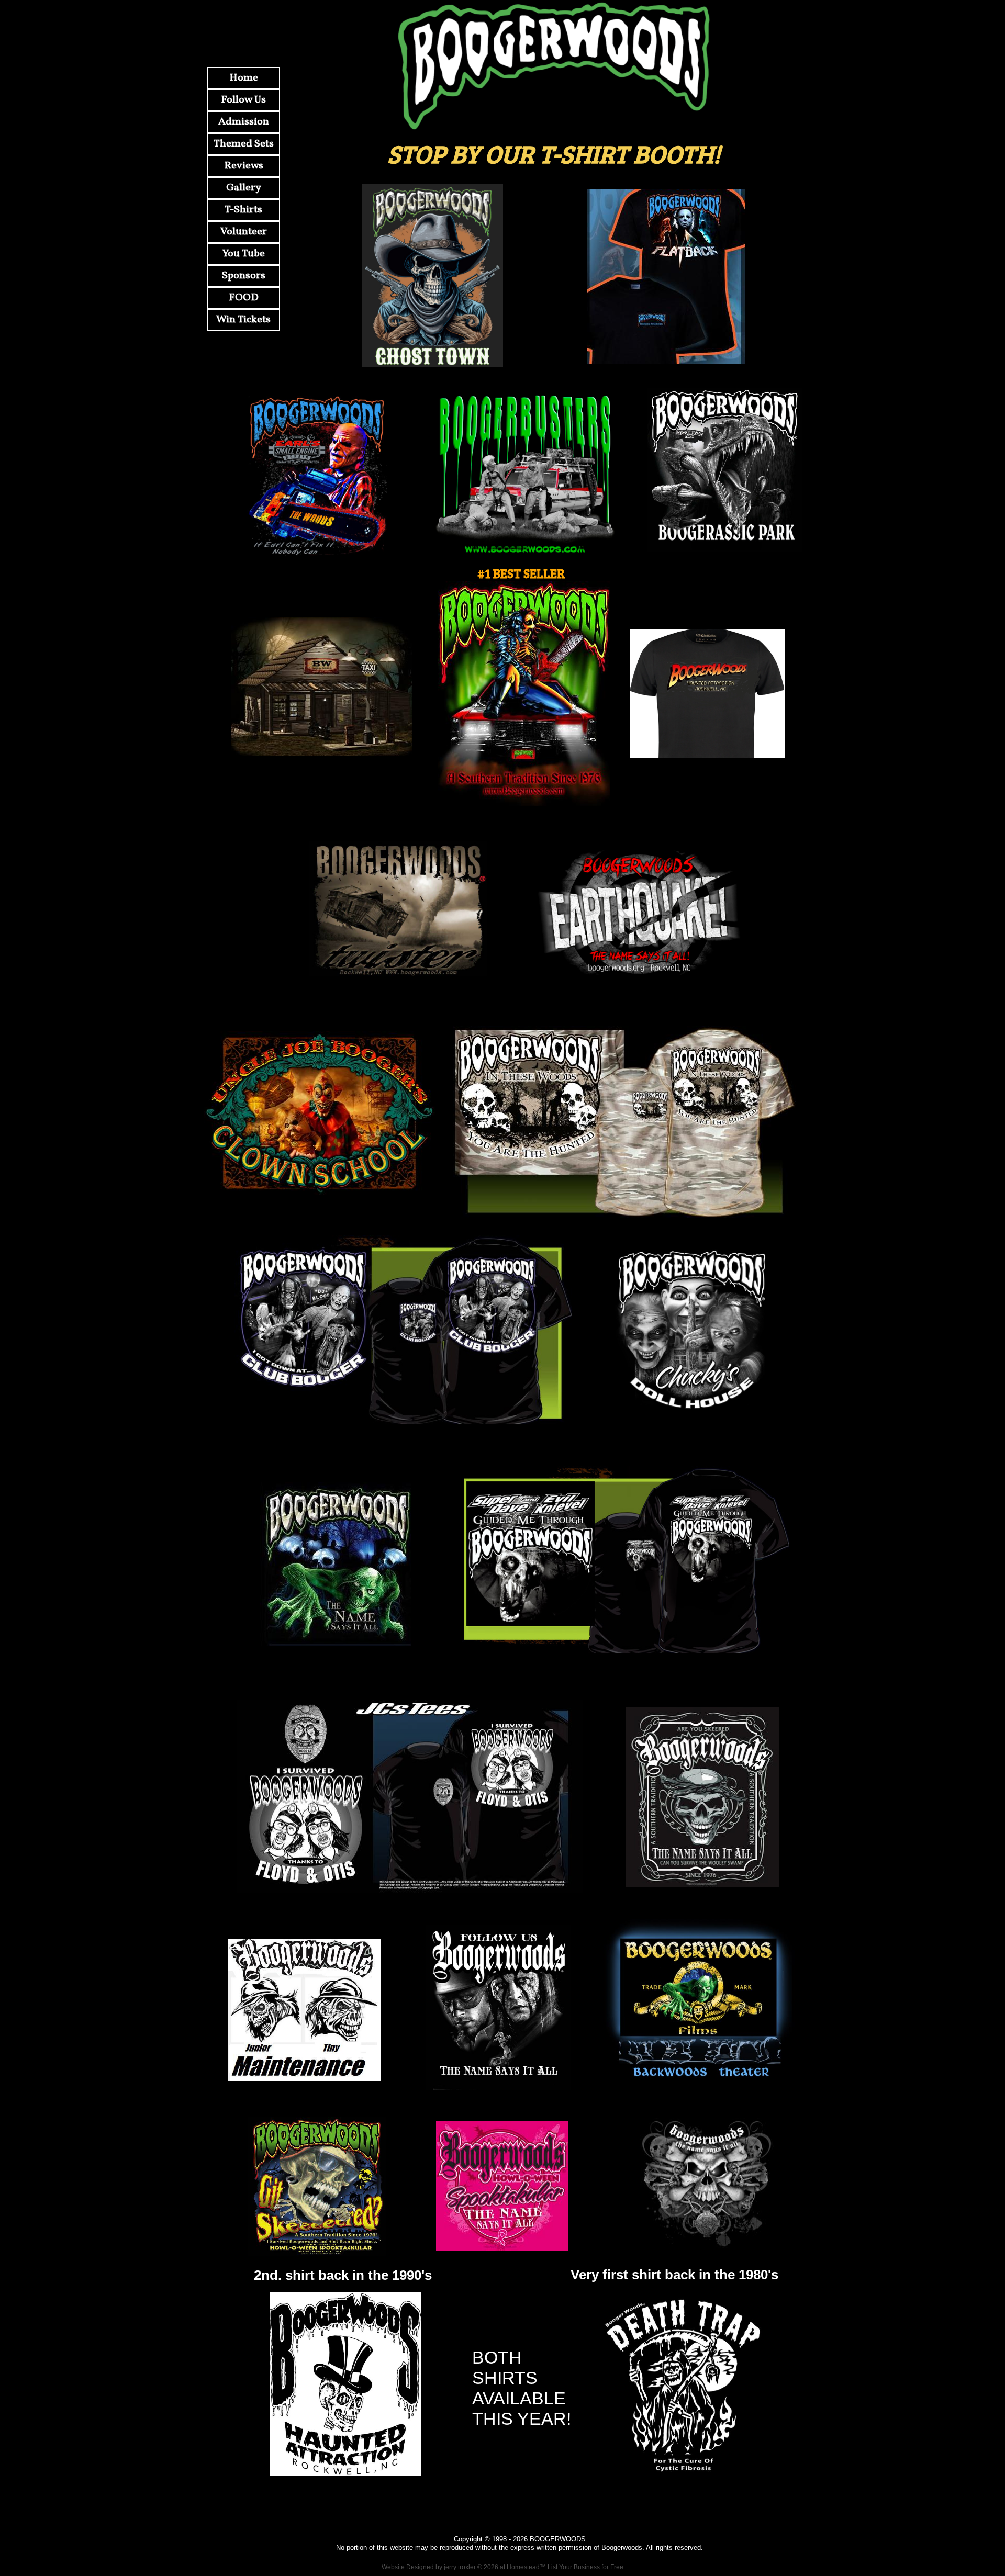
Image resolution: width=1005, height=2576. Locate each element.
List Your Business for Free (585, 2567)
